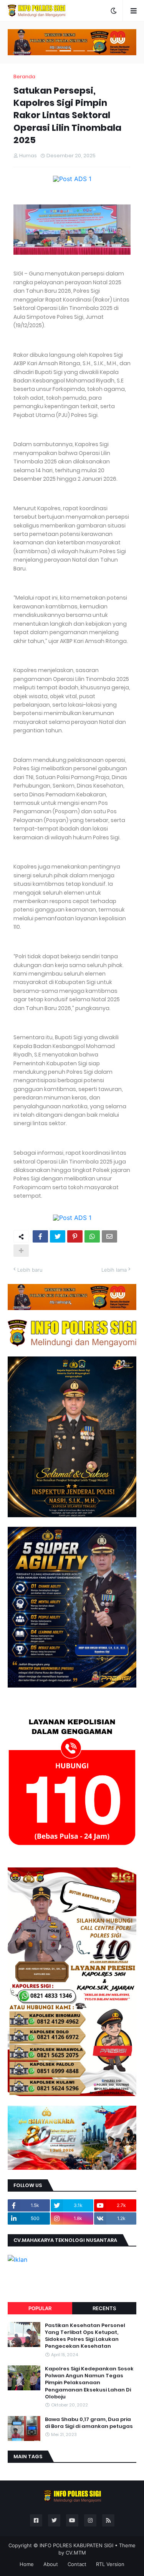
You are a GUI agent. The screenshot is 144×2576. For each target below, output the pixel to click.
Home (27, 2564)
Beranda (24, 77)
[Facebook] (40, 1236)
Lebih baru (30, 1270)
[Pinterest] (75, 1236)
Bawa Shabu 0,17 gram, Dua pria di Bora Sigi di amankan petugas (89, 2423)
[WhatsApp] (92, 1236)
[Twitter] (58, 1236)
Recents (104, 2308)
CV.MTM (76, 2553)
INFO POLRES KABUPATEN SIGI (76, 2545)
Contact (77, 2564)
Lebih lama (114, 1270)
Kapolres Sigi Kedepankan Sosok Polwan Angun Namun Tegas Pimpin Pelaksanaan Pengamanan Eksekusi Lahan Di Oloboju (89, 2383)
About (51, 2564)
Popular (40, 2308)
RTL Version (110, 2564)
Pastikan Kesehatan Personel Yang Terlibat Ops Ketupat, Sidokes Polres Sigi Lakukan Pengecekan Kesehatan (85, 2336)
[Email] (109, 1236)
